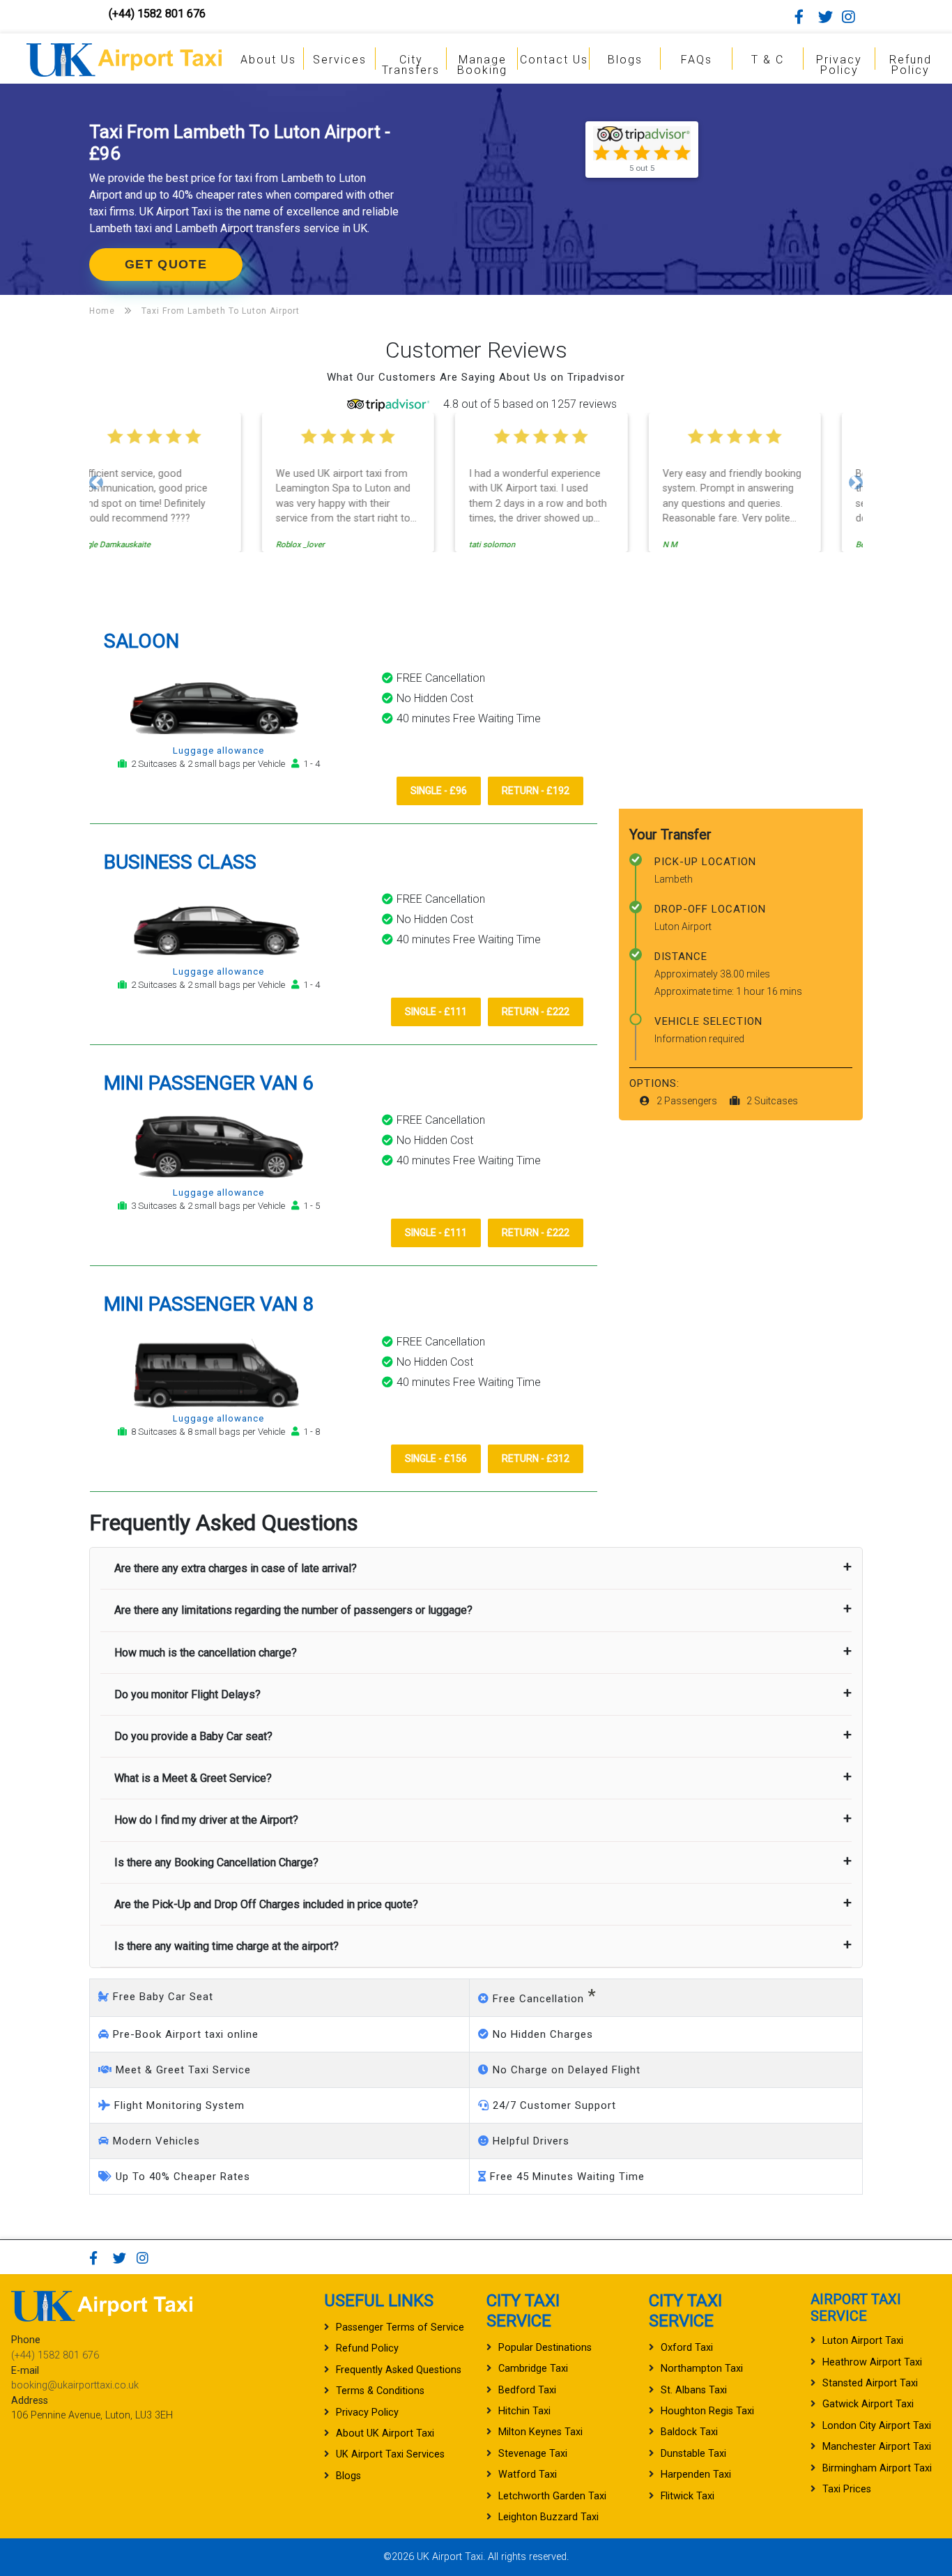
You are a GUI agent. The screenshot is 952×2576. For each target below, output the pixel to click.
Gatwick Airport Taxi (868, 2404)
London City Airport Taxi (877, 2426)
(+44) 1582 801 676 (157, 14)
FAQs (697, 60)
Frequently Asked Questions (399, 2370)
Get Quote (166, 264)
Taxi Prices (847, 2489)
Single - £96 (439, 791)
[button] (96, 482)
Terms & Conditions (380, 2391)
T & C (768, 60)
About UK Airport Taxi (385, 2433)
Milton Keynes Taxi (540, 2432)
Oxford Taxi (687, 2348)
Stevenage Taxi (533, 2454)
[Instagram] (852, 17)
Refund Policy (911, 65)
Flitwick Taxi (688, 2496)
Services (340, 60)
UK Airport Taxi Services (390, 2454)
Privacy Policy (839, 65)
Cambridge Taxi (533, 2369)
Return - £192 (536, 791)
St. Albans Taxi (694, 2390)
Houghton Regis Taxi (707, 2411)
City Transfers (411, 65)
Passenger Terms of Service (400, 2327)
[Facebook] (805, 17)
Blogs (625, 60)
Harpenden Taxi (696, 2475)
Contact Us (554, 60)
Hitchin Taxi (524, 2411)
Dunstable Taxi (693, 2454)
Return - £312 (536, 1458)
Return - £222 (536, 1012)
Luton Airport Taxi (863, 2341)
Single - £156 (436, 1458)
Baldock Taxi (689, 2432)
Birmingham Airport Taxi (877, 2468)
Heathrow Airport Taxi (872, 2362)
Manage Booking (482, 65)
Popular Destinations (545, 2348)
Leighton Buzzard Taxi (548, 2517)
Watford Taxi (528, 2475)
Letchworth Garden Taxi (552, 2496)
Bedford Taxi (527, 2390)
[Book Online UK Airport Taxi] (124, 58)
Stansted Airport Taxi (870, 2383)
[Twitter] (829, 17)
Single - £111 (436, 1012)
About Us (268, 60)
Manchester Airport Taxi (877, 2447)
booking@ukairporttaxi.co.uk (75, 2385)
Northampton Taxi (702, 2369)
